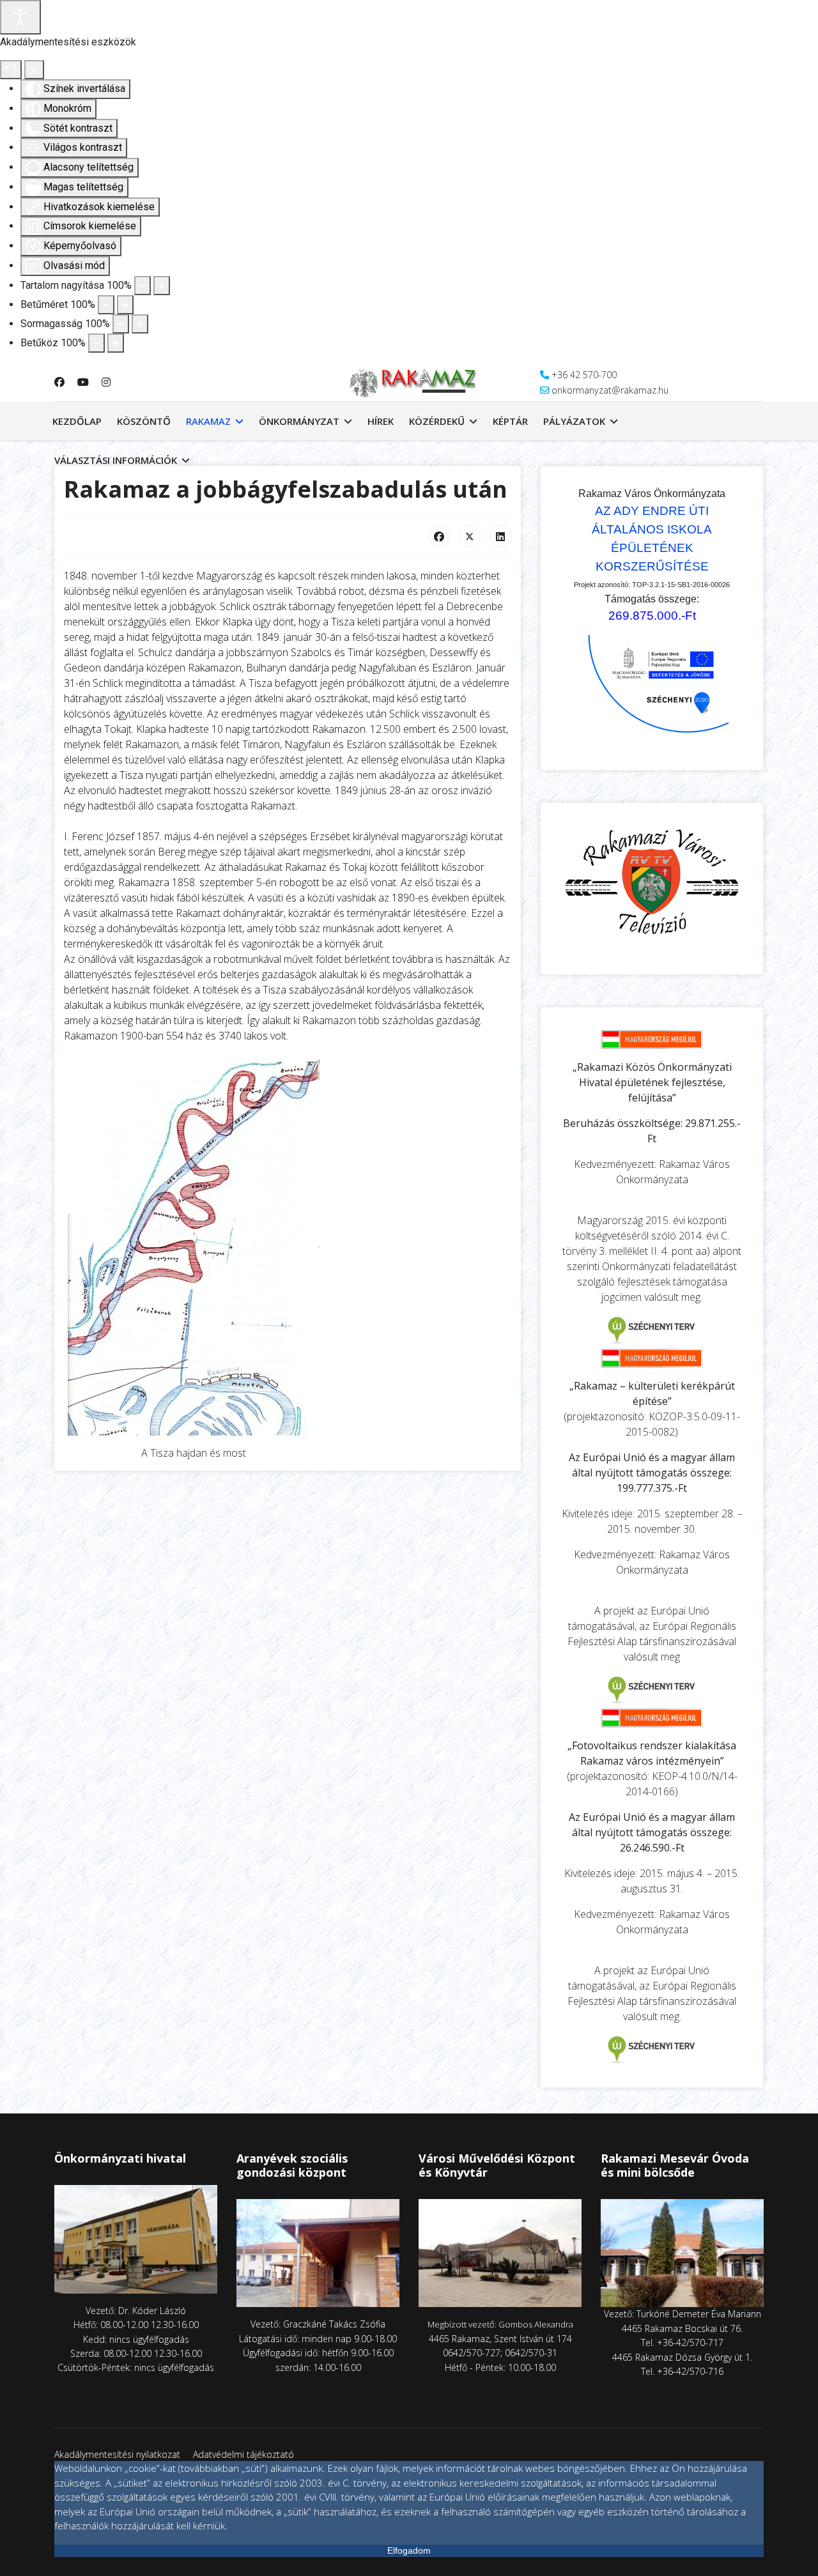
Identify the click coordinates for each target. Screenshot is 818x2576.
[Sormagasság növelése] (140, 324)
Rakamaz (208, 421)
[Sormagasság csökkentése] (121, 324)
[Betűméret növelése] (125, 305)
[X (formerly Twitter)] (470, 536)
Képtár (510, 421)
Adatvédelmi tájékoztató (243, 2454)
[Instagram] (106, 382)
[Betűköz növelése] (116, 343)
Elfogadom (409, 2550)
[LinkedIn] (500, 536)
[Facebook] (59, 382)
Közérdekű (437, 421)
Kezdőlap (77, 421)
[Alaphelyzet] (11, 70)
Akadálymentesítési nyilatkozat (117, 2454)
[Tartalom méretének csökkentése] (143, 286)
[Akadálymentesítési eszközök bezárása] (34, 70)
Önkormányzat (299, 421)
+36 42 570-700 (584, 375)
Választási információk (116, 460)
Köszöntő (144, 421)
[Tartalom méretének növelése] (162, 286)
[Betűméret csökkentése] (106, 305)
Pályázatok (574, 421)
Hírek (381, 421)
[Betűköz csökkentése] (96, 343)
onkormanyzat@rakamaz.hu (610, 390)
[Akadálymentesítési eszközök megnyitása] (20, 17)
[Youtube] (83, 382)
